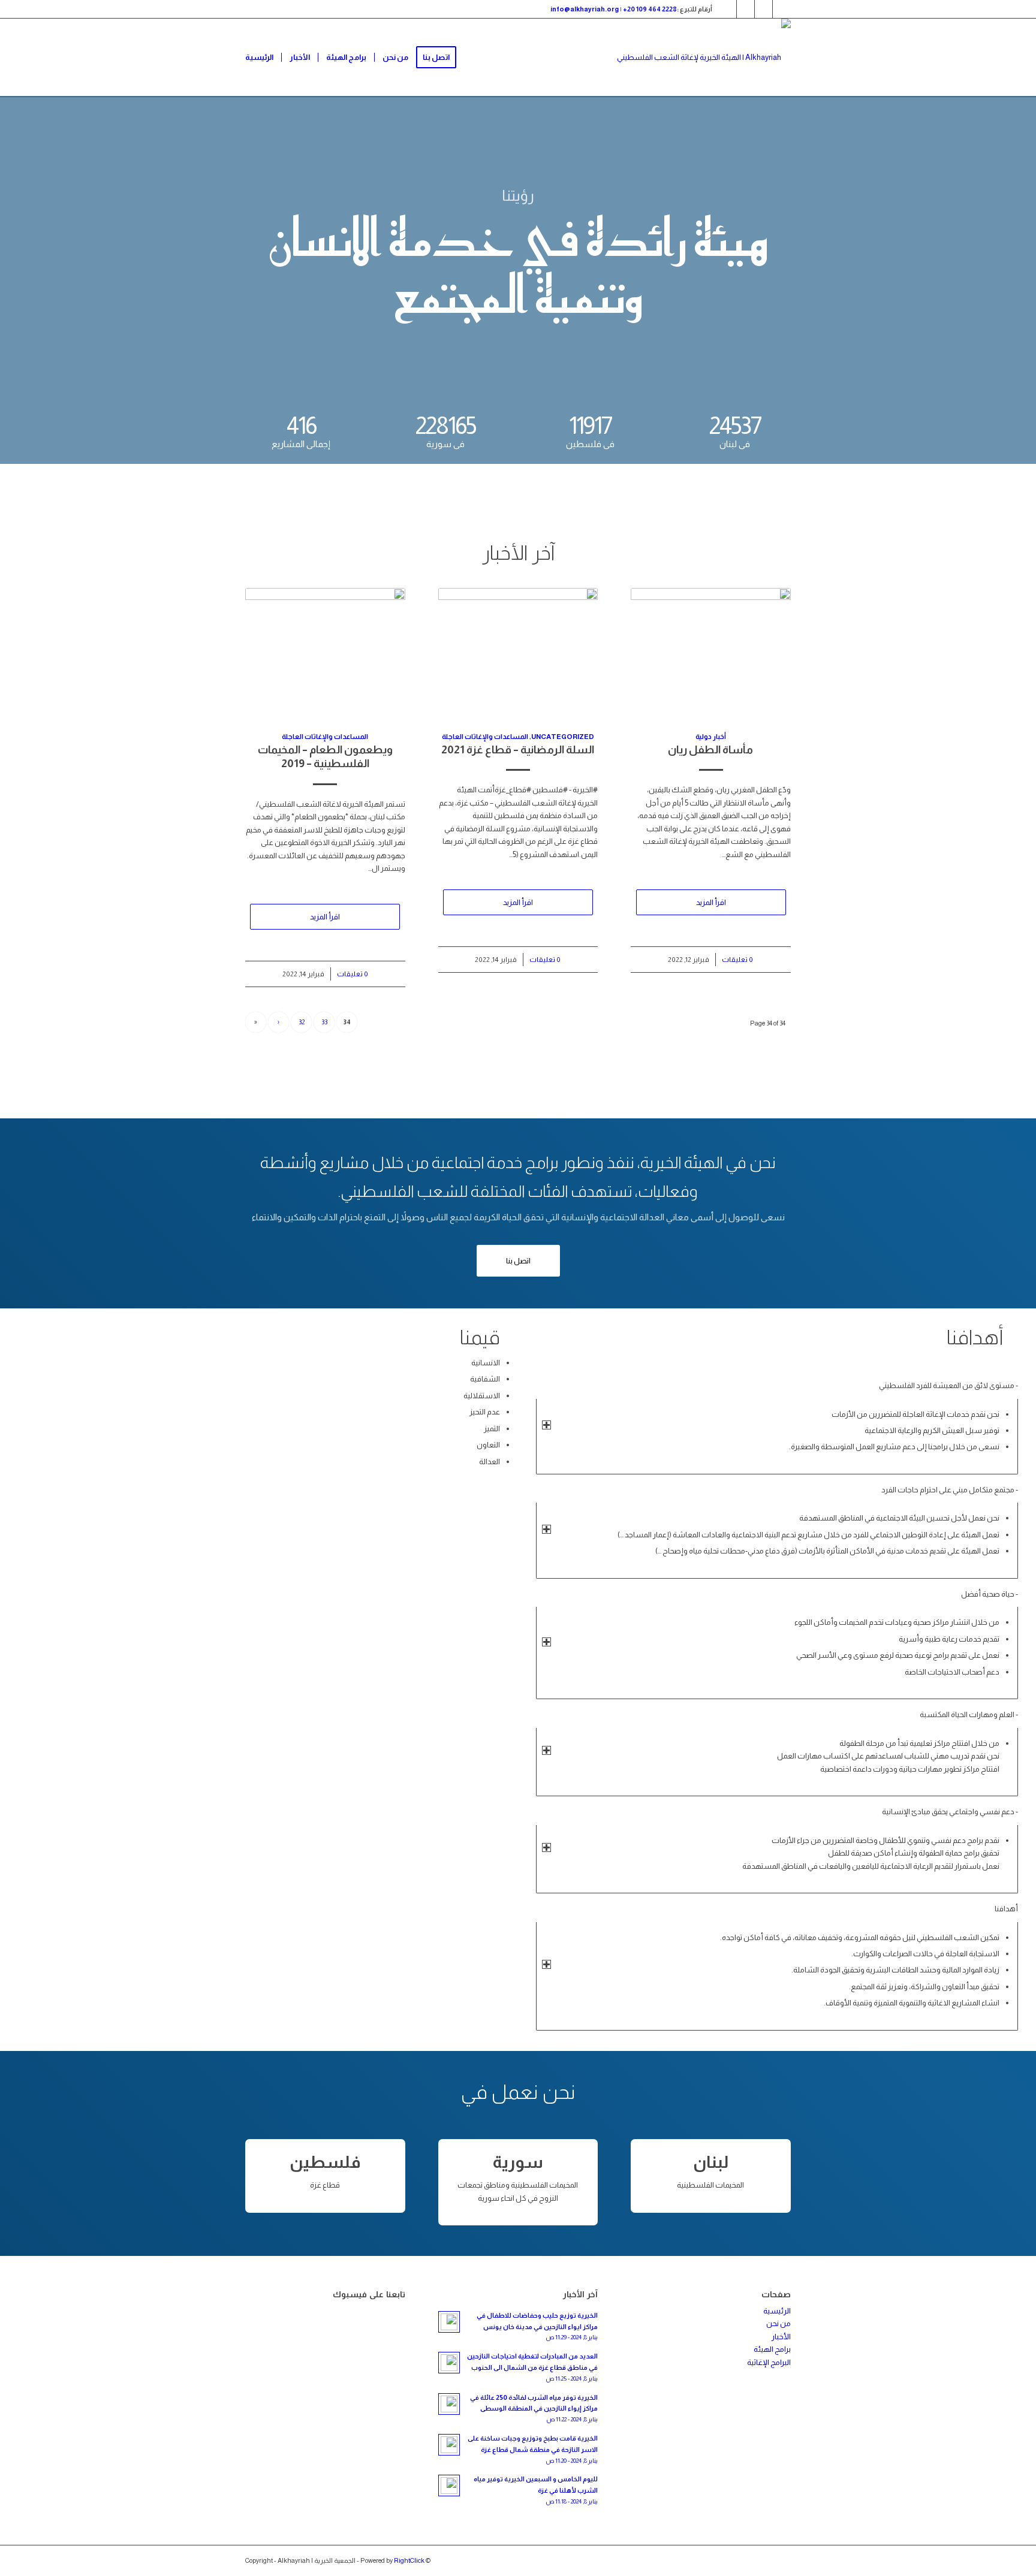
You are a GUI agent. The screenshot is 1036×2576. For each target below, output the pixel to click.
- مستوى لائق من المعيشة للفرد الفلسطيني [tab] (948, 1385)
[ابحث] (476, 58)
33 (324, 1022)
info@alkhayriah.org (585, 9)
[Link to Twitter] (728, 9)
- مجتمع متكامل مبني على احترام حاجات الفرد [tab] (950, 1490)
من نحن (778, 2323)
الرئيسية (777, 2311)
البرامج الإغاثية (769, 2362)
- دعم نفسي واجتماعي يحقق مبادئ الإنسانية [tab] (950, 1812)
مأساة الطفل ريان (710, 750)
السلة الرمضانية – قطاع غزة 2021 (518, 750)
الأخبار (781, 2337)
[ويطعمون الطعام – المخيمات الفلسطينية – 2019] (325, 653)
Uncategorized (563, 736)
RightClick (409, 2560)
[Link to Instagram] (764, 9)
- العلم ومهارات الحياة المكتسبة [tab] (969, 1714)
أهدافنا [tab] (1006, 1909)
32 (302, 1022)
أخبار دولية (711, 736)
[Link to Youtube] (782, 9)
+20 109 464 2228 (650, 9)
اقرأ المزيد (325, 917)
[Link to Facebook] (746, 9)
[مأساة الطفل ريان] (711, 653)
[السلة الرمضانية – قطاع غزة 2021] (518, 653)
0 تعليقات (353, 974)
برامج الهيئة (772, 2349)
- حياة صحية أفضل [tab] (990, 1594)
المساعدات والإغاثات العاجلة (325, 736)
